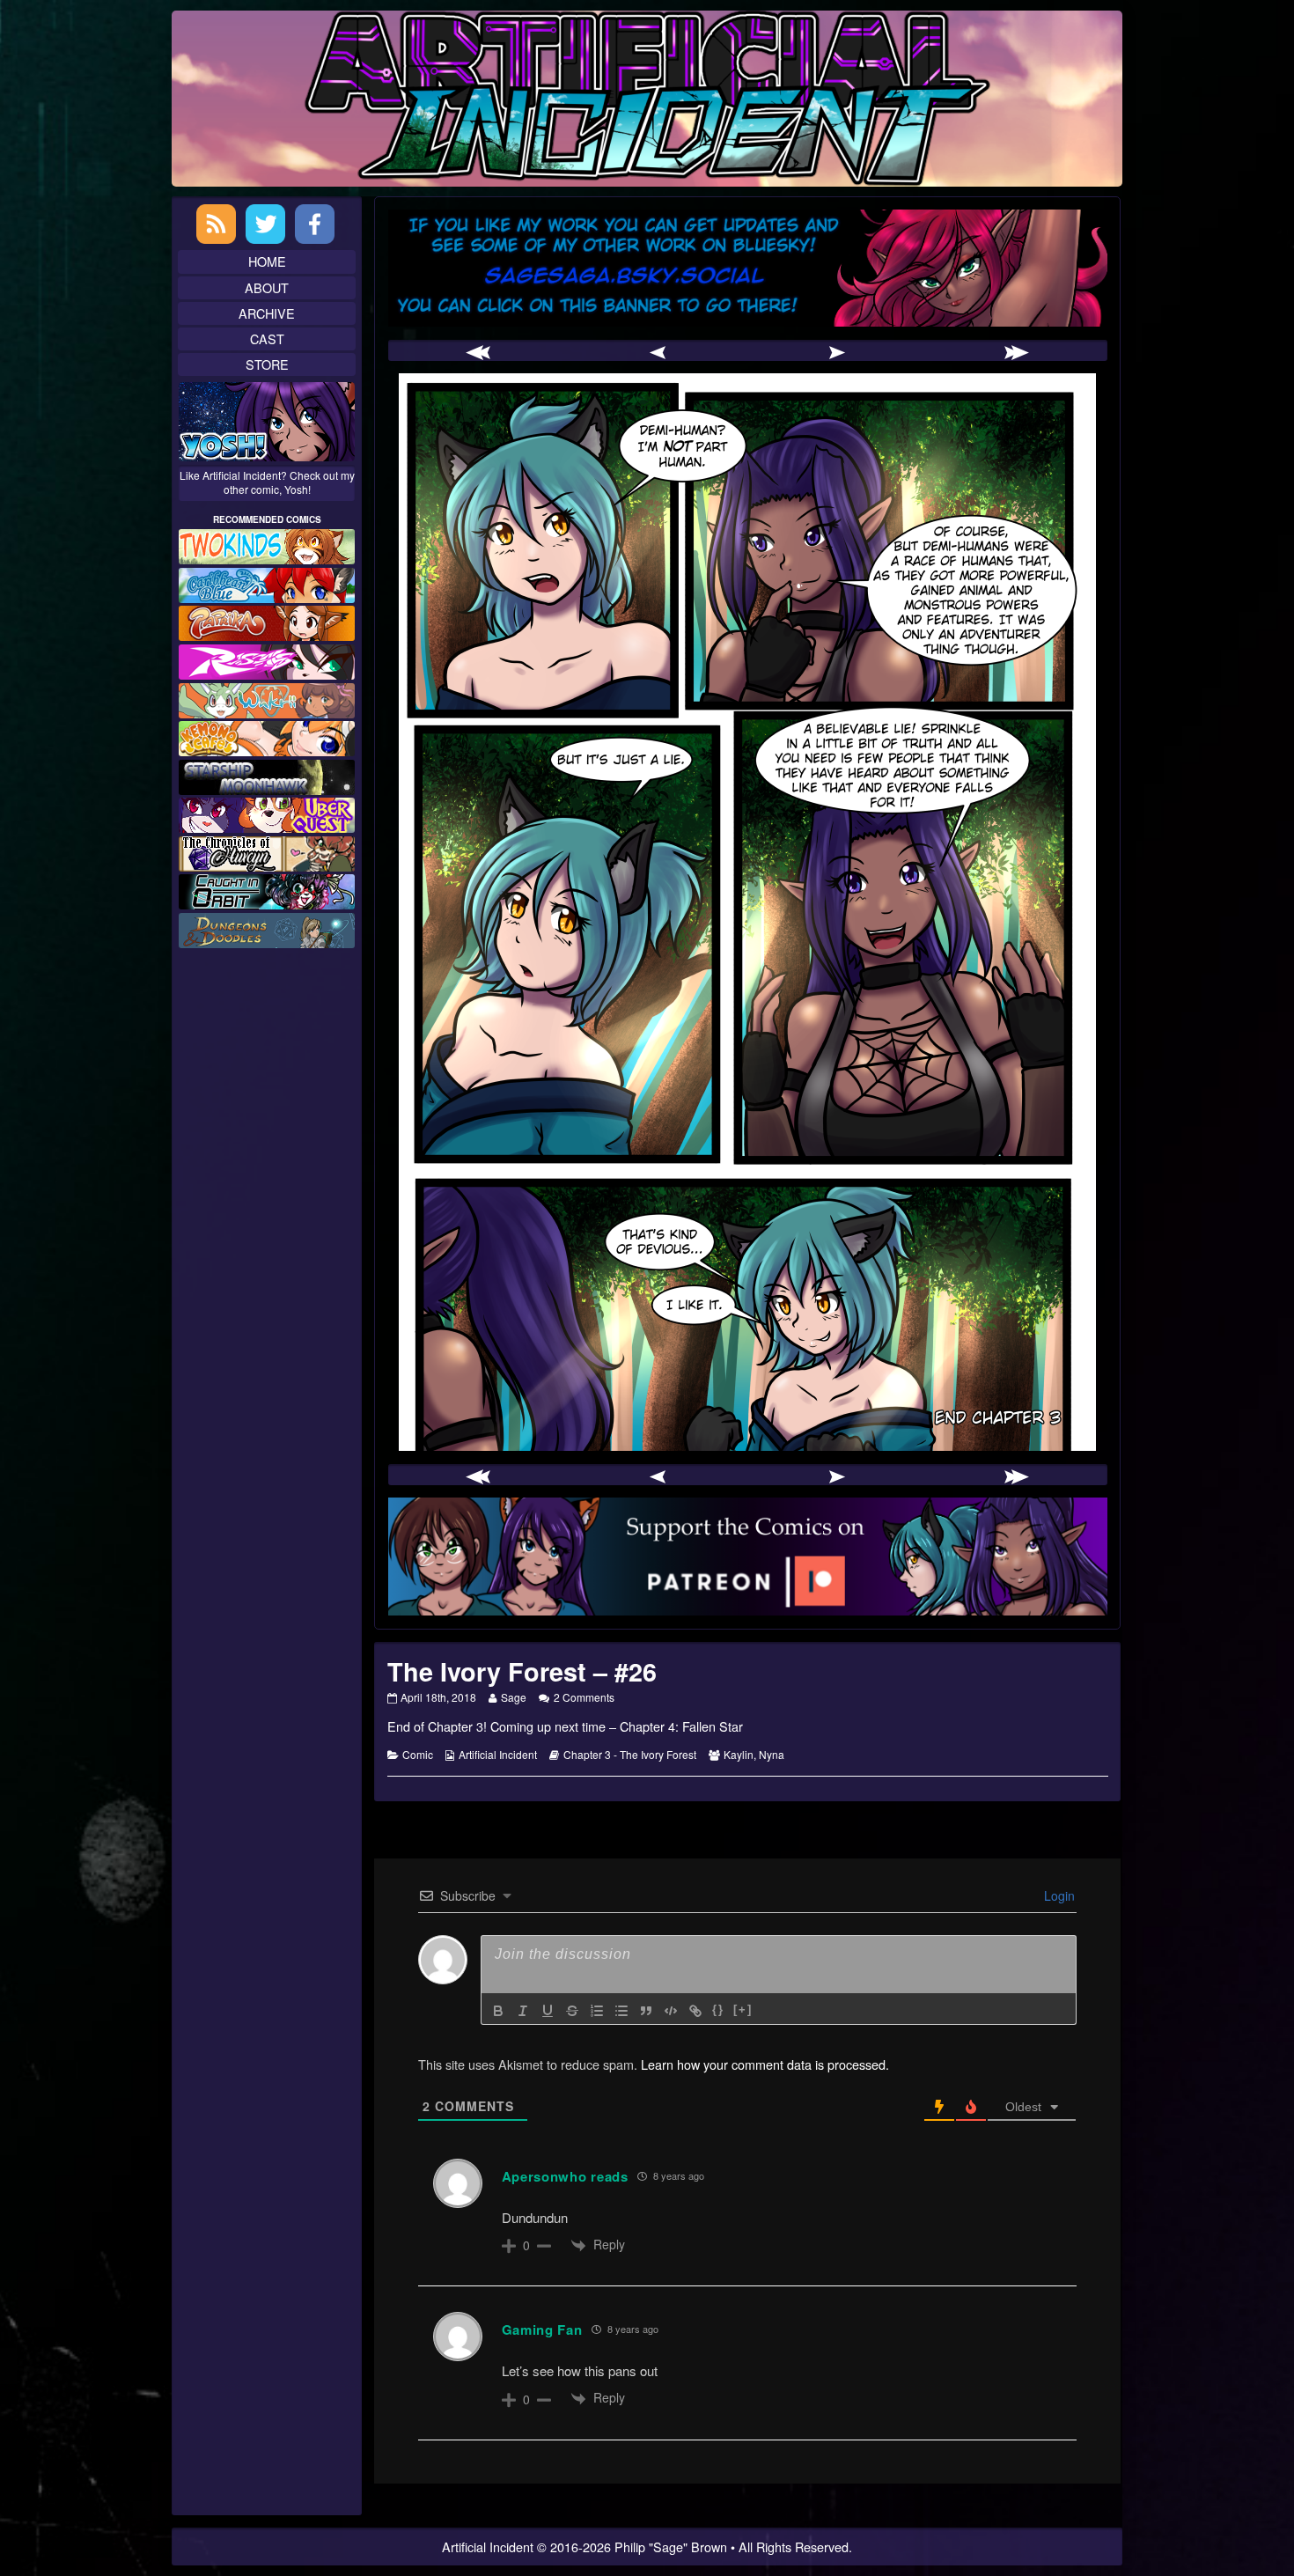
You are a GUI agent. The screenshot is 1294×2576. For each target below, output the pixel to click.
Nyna (772, 1754)
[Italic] (523, 2011)
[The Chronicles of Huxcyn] (267, 852)
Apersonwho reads (565, 2176)
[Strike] (572, 2011)
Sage (513, 1697)
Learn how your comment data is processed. (765, 2064)
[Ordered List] (597, 2011)
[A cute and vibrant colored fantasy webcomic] (267, 698)
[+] (743, 2009)
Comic (418, 1754)
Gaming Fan (542, 2329)
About (267, 287)
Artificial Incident (498, 1754)
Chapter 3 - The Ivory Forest (630, 1754)
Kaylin (739, 1754)
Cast (267, 339)
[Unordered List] (621, 2011)
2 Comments (584, 1697)
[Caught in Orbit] (267, 890)
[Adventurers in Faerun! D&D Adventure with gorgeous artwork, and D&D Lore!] (267, 928)
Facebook (315, 224)
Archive (267, 313)
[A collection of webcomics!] (267, 736)
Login (1058, 1895)
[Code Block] (671, 2011)
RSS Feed (216, 224)
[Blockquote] (646, 2011)
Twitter (265, 224)
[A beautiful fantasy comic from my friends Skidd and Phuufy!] (267, 813)
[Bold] (498, 2011)
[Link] (695, 2011)
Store (267, 364)
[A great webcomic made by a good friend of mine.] (267, 545)
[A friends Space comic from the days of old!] (267, 774)
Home (267, 261)
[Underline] (548, 2011)
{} (718, 2009)
